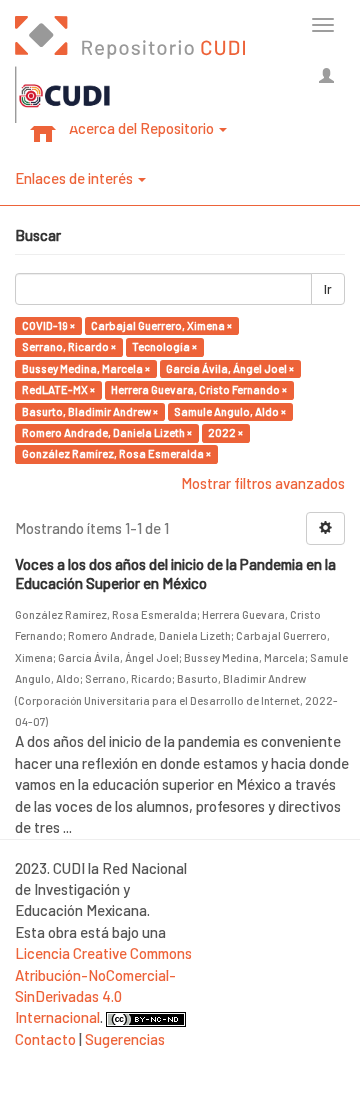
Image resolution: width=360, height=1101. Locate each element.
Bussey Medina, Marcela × (86, 368)
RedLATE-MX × (58, 389)
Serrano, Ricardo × (69, 346)
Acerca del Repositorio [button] (143, 128)
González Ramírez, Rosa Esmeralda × (116, 454)
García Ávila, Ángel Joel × (230, 368)
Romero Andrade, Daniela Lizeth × (107, 432)
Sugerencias (125, 1039)
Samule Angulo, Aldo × (230, 411)
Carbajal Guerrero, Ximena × (161, 325)
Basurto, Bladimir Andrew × (90, 411)
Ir (328, 289)
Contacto (45, 1039)
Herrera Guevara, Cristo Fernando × (199, 389)
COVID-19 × (48, 325)
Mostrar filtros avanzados (263, 483)
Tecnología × (164, 346)
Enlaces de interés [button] (75, 178)
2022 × (225, 432)
